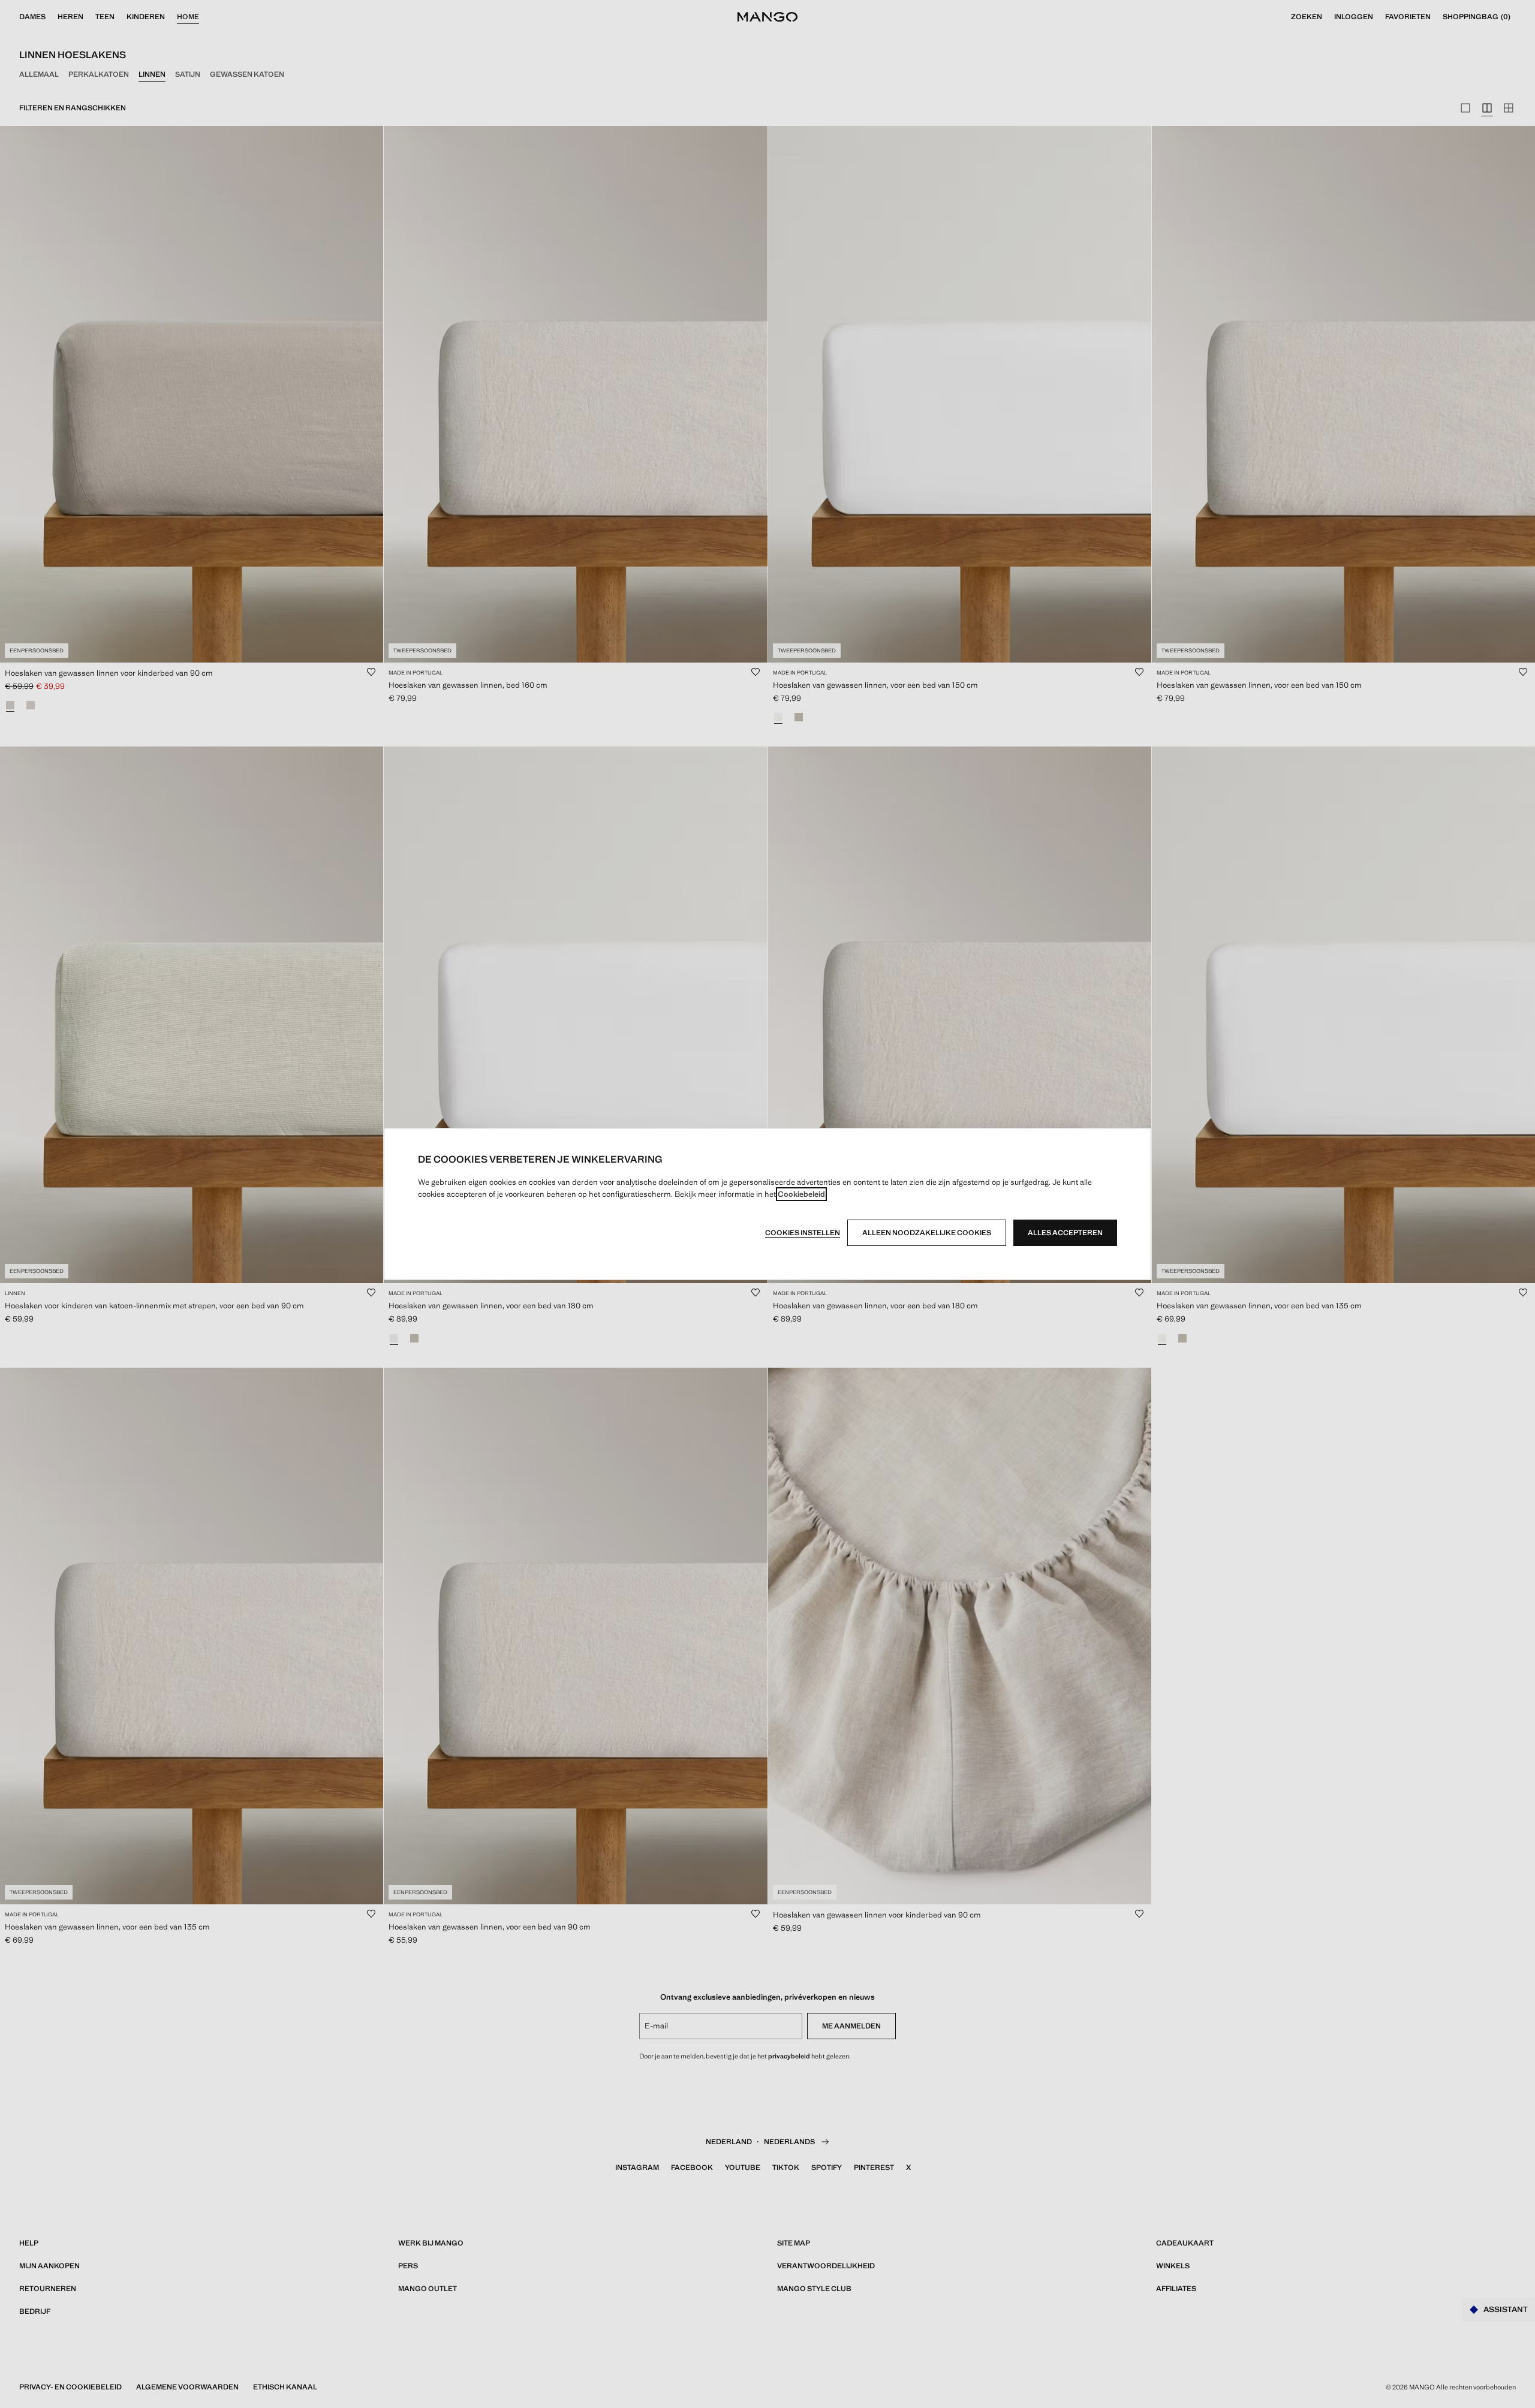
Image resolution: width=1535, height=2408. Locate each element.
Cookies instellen (803, 1233)
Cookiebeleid (801, 1194)
